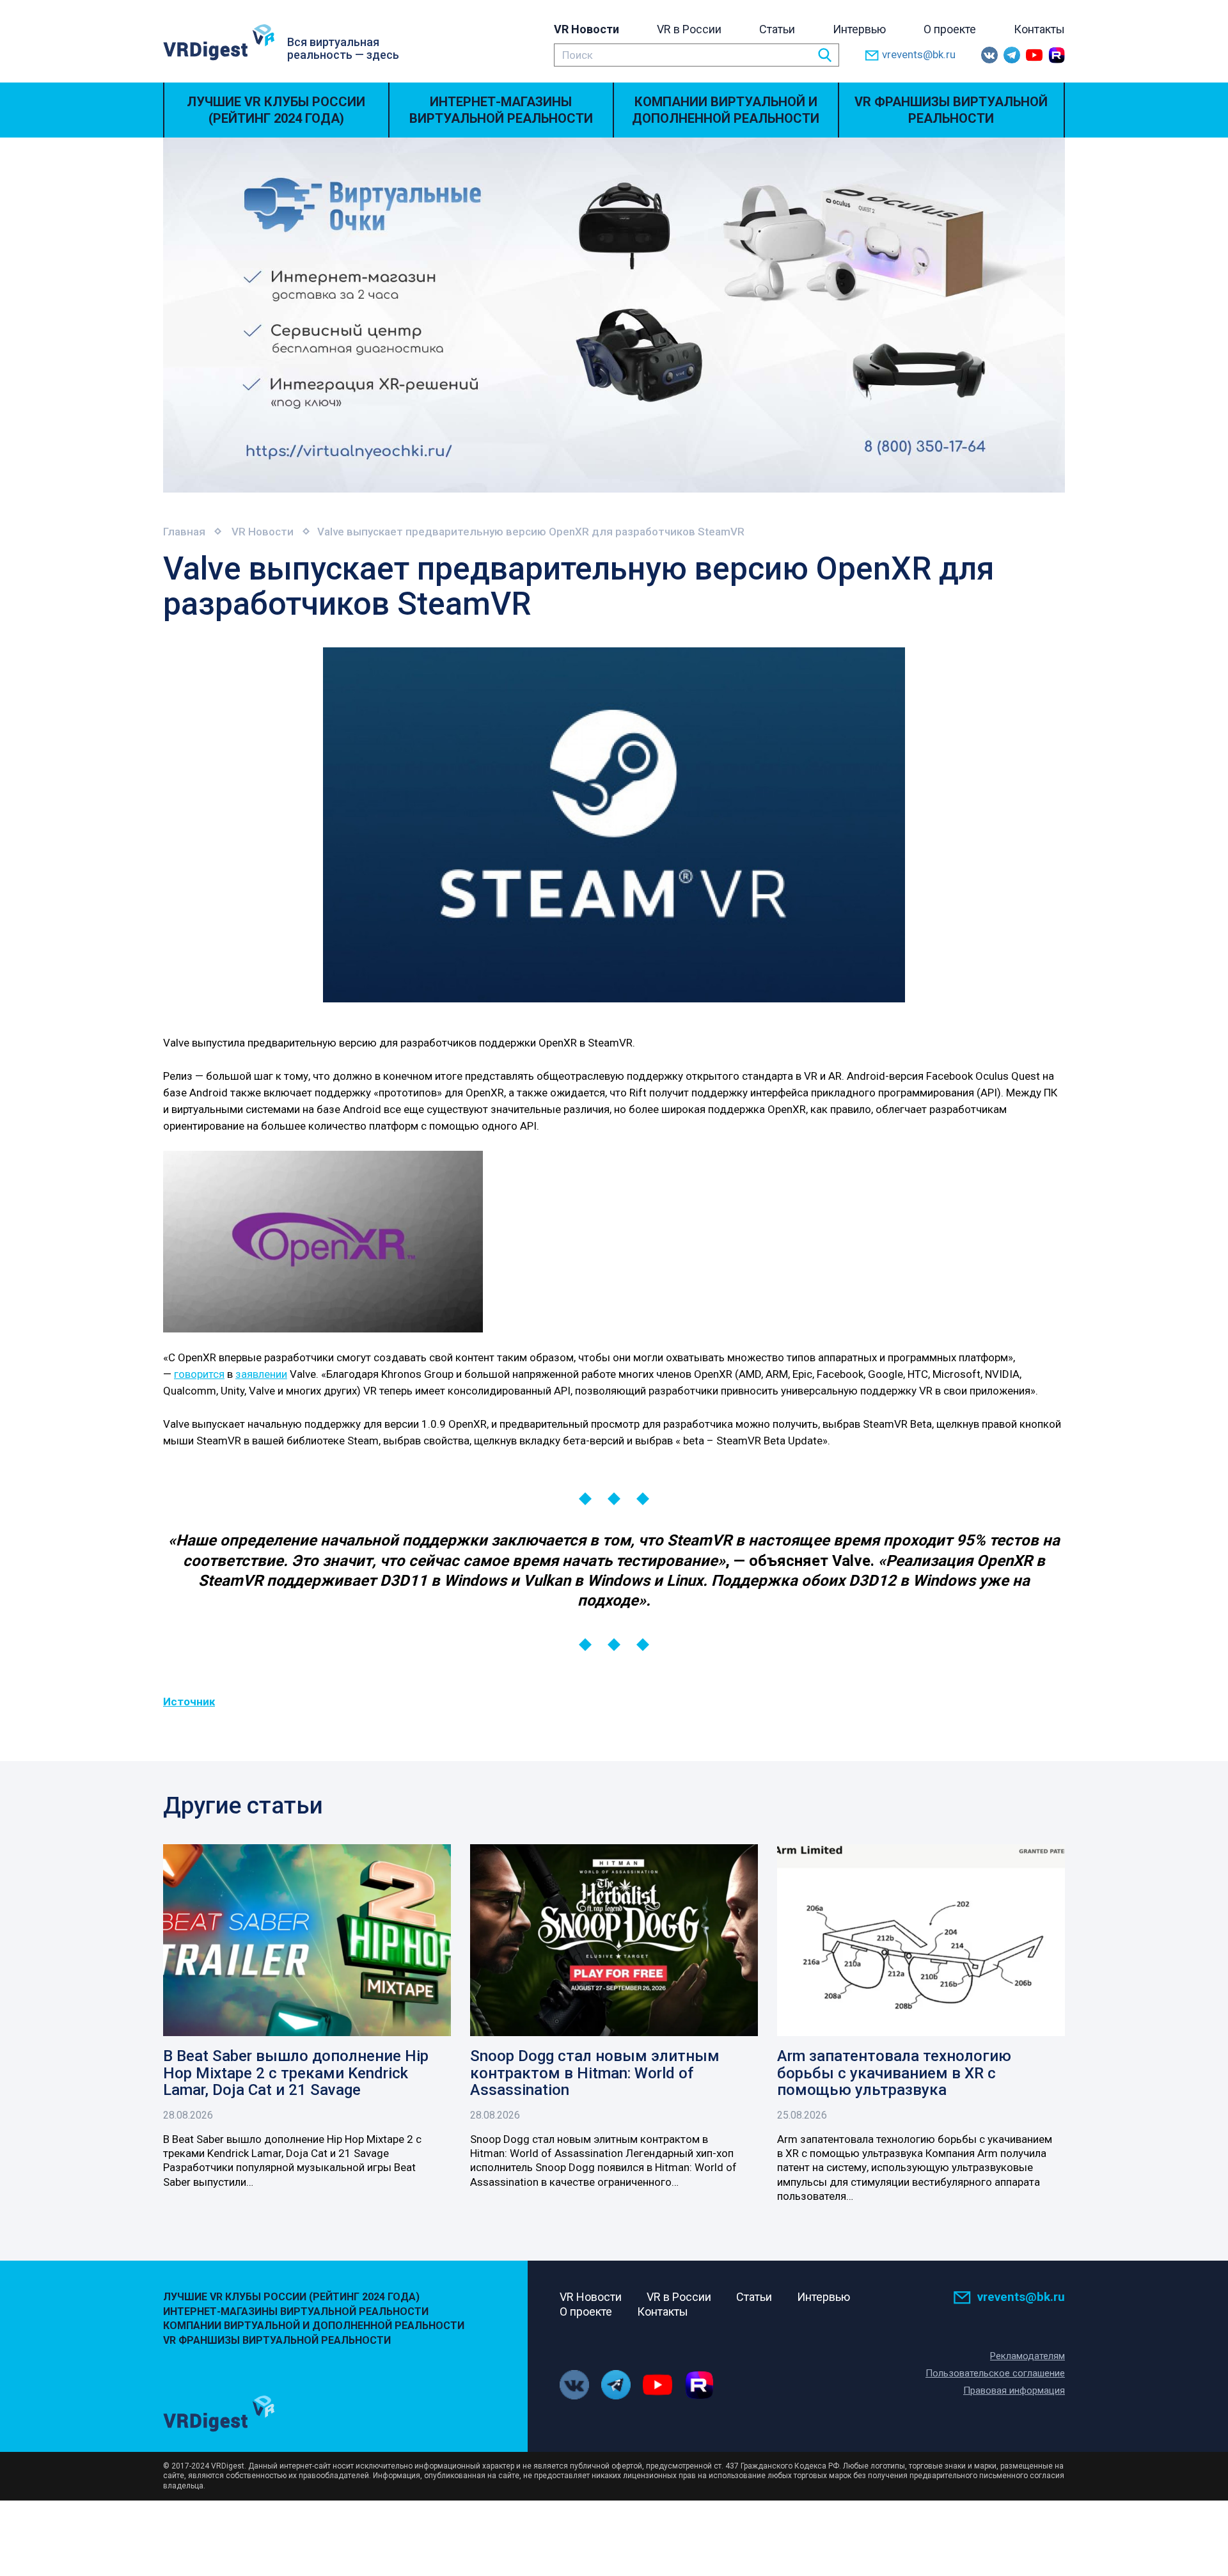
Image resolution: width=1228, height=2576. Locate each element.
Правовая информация (1014, 2390)
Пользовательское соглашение (995, 2373)
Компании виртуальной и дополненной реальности (726, 110)
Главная (184, 532)
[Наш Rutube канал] (1057, 55)
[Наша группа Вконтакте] (989, 55)
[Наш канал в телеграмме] (1012, 55)
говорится (199, 1374)
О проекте (950, 29)
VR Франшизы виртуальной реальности (951, 110)
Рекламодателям (1027, 2356)
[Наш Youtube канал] (1034, 55)
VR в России (689, 29)
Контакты (1039, 29)
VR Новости (586, 29)
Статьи (777, 29)
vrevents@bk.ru (919, 54)
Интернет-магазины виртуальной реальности (501, 110)
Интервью (859, 29)
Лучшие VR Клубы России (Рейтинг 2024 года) (276, 110)
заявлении (261, 1374)
